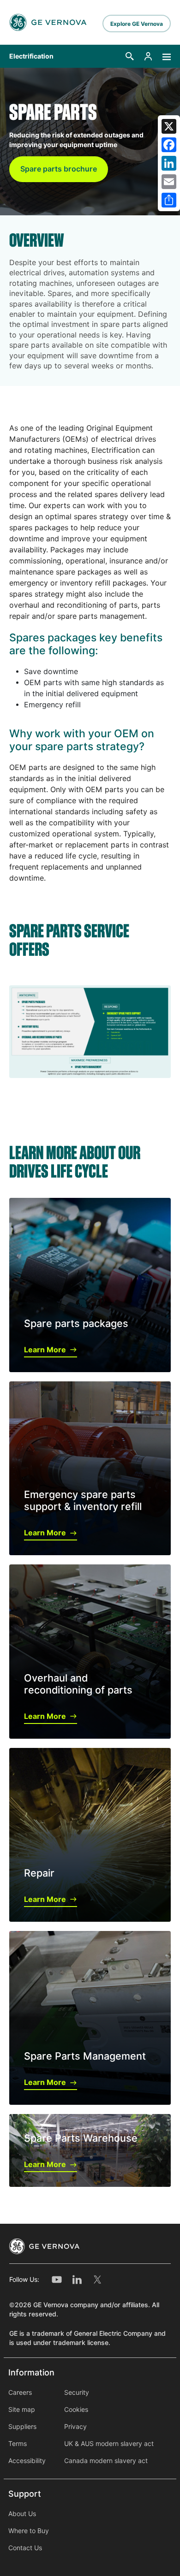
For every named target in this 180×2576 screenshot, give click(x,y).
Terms (18, 2444)
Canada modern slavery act (106, 2461)
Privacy (75, 2427)
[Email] (169, 182)
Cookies (76, 2410)
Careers (20, 2392)
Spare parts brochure (59, 169)
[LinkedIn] (169, 163)
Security (77, 2392)
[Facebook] (169, 145)
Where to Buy (29, 2531)
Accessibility (27, 2461)
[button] (130, 56)
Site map (22, 2410)
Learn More (45, 1350)
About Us (22, 2514)
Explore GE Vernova (137, 24)
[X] (169, 126)
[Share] (169, 200)
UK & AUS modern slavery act (109, 2444)
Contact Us (25, 2548)
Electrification (31, 56)
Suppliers (22, 2427)
